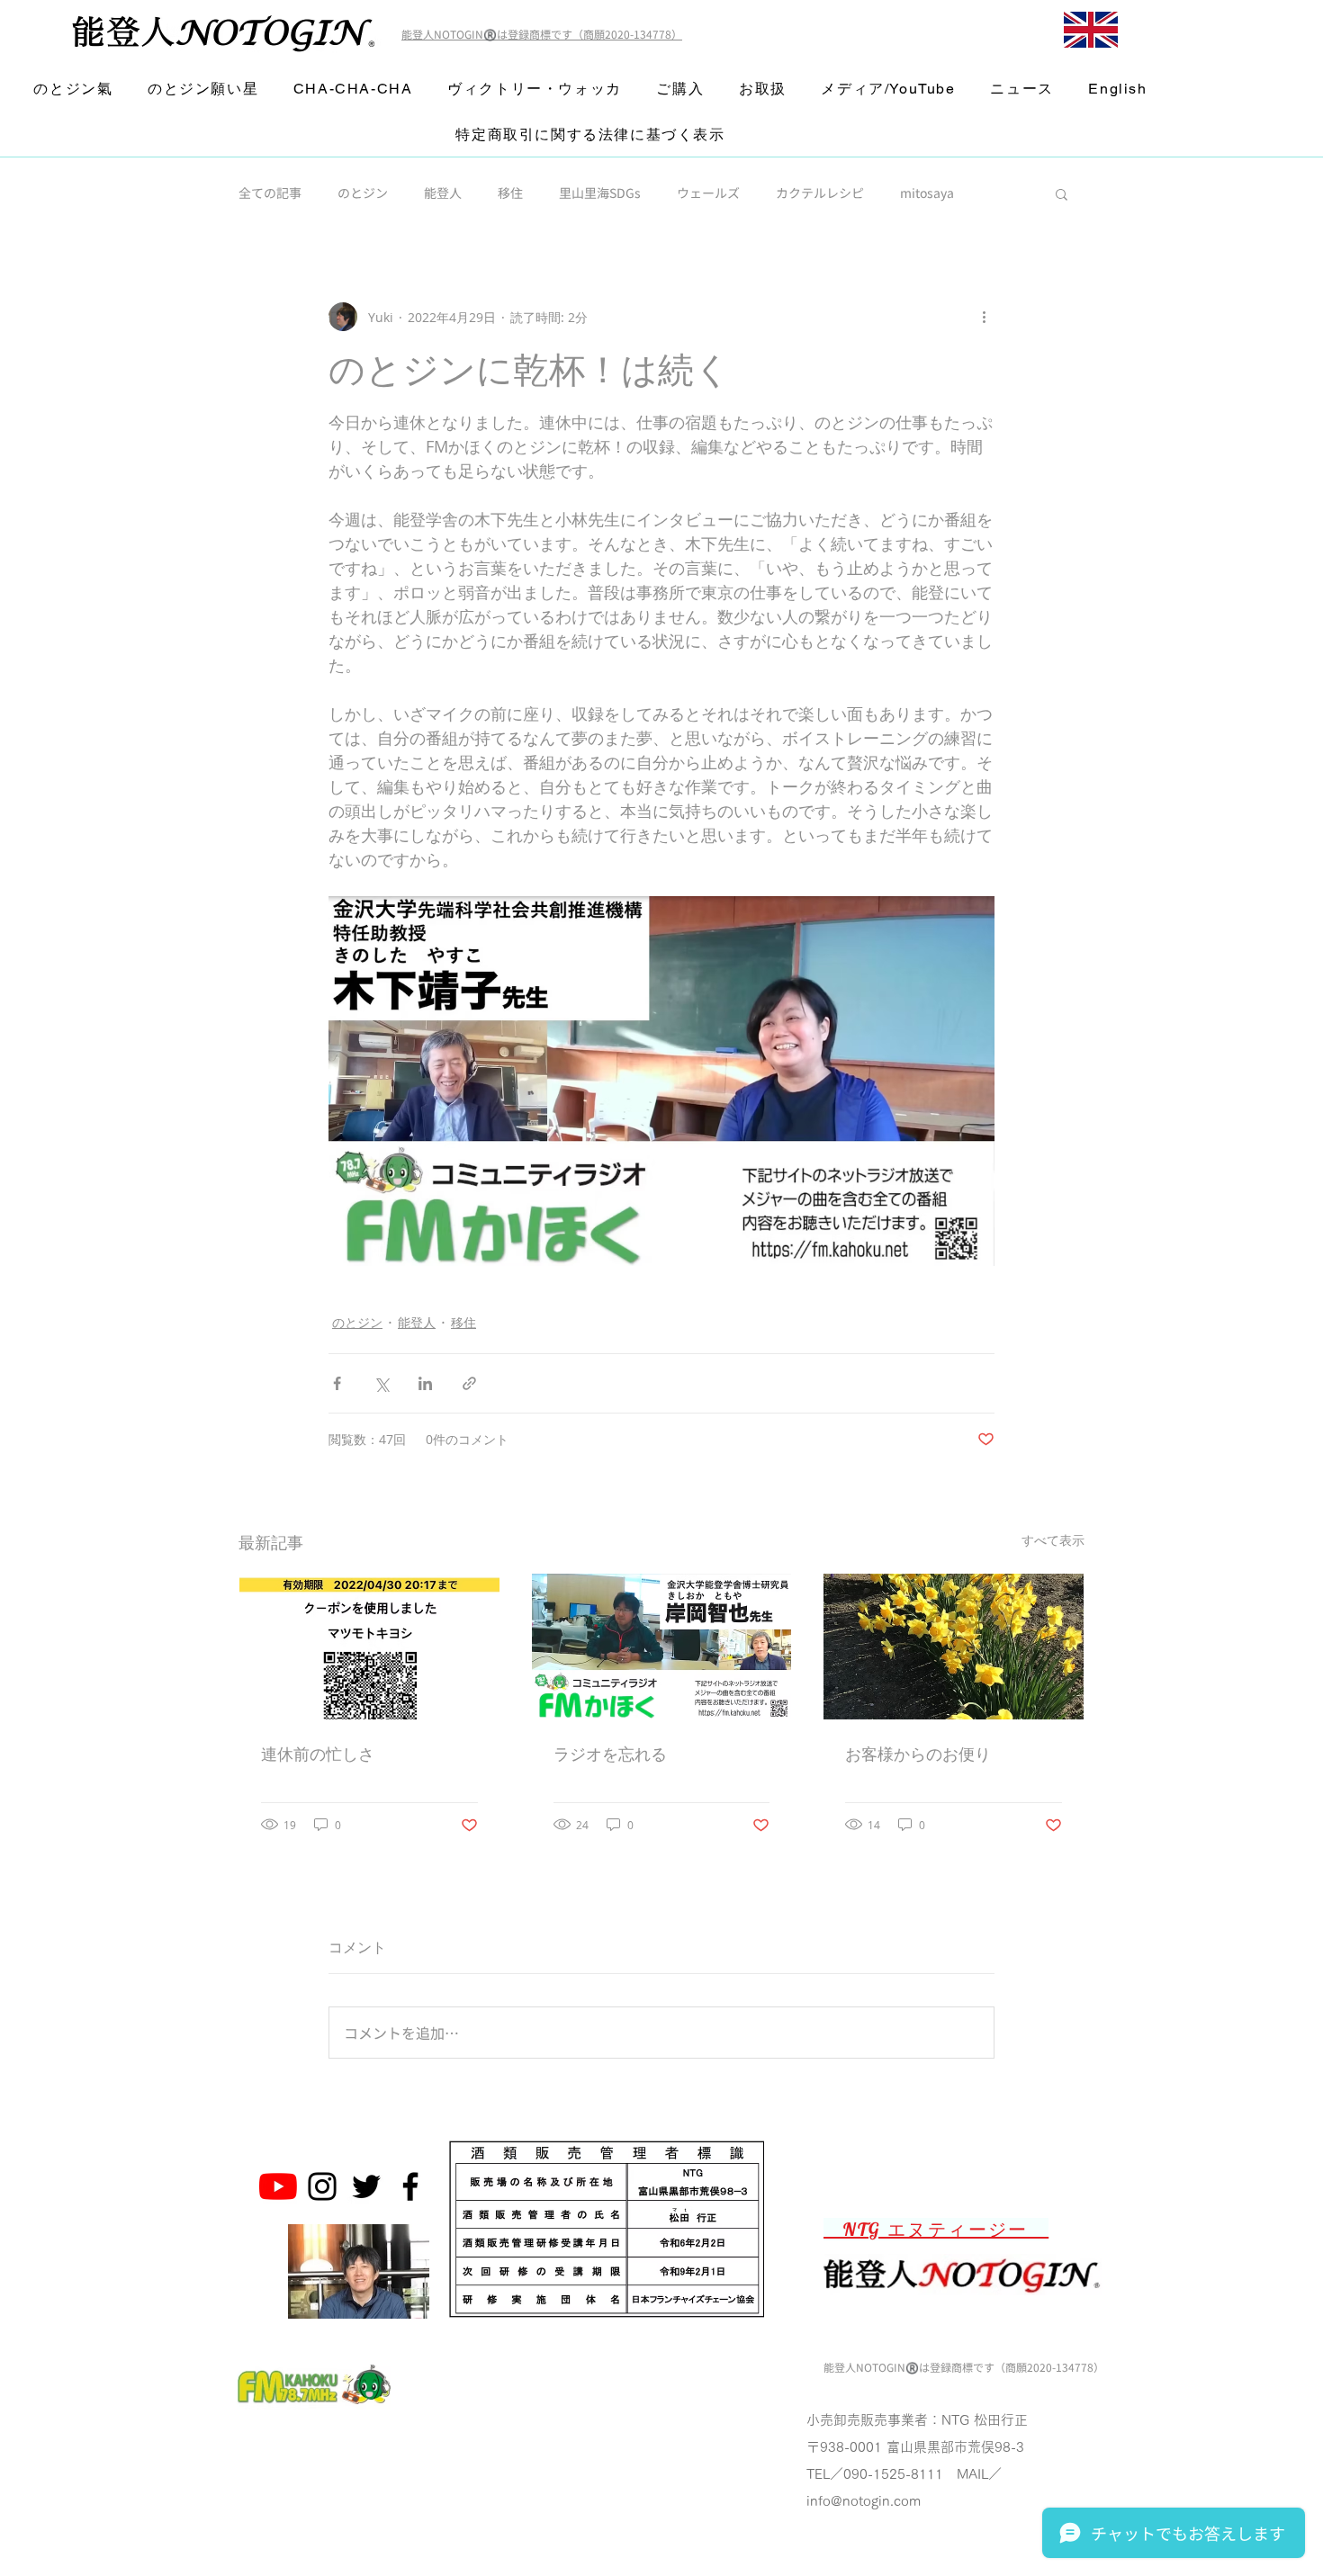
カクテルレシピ (820, 193)
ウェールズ (708, 193)
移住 (510, 193)
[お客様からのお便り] (954, 1647)
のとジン (363, 193)
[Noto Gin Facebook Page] (410, 2186)
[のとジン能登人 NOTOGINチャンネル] (278, 2186)
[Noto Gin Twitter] (366, 2186)
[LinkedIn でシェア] (425, 1383)
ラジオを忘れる (610, 1754)
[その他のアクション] (984, 317)
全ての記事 (270, 193)
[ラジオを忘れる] (662, 1647)
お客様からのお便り (918, 1754)
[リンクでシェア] (469, 1383)
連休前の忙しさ (318, 1754)
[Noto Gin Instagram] (322, 2186)
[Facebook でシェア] (337, 1383)
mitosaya (927, 193)
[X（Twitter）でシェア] (381, 1383)
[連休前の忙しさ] (369, 1647)
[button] (1062, 193)
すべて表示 (1053, 1540)
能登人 (443, 193)
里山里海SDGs (600, 193)
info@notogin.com (864, 2501)
